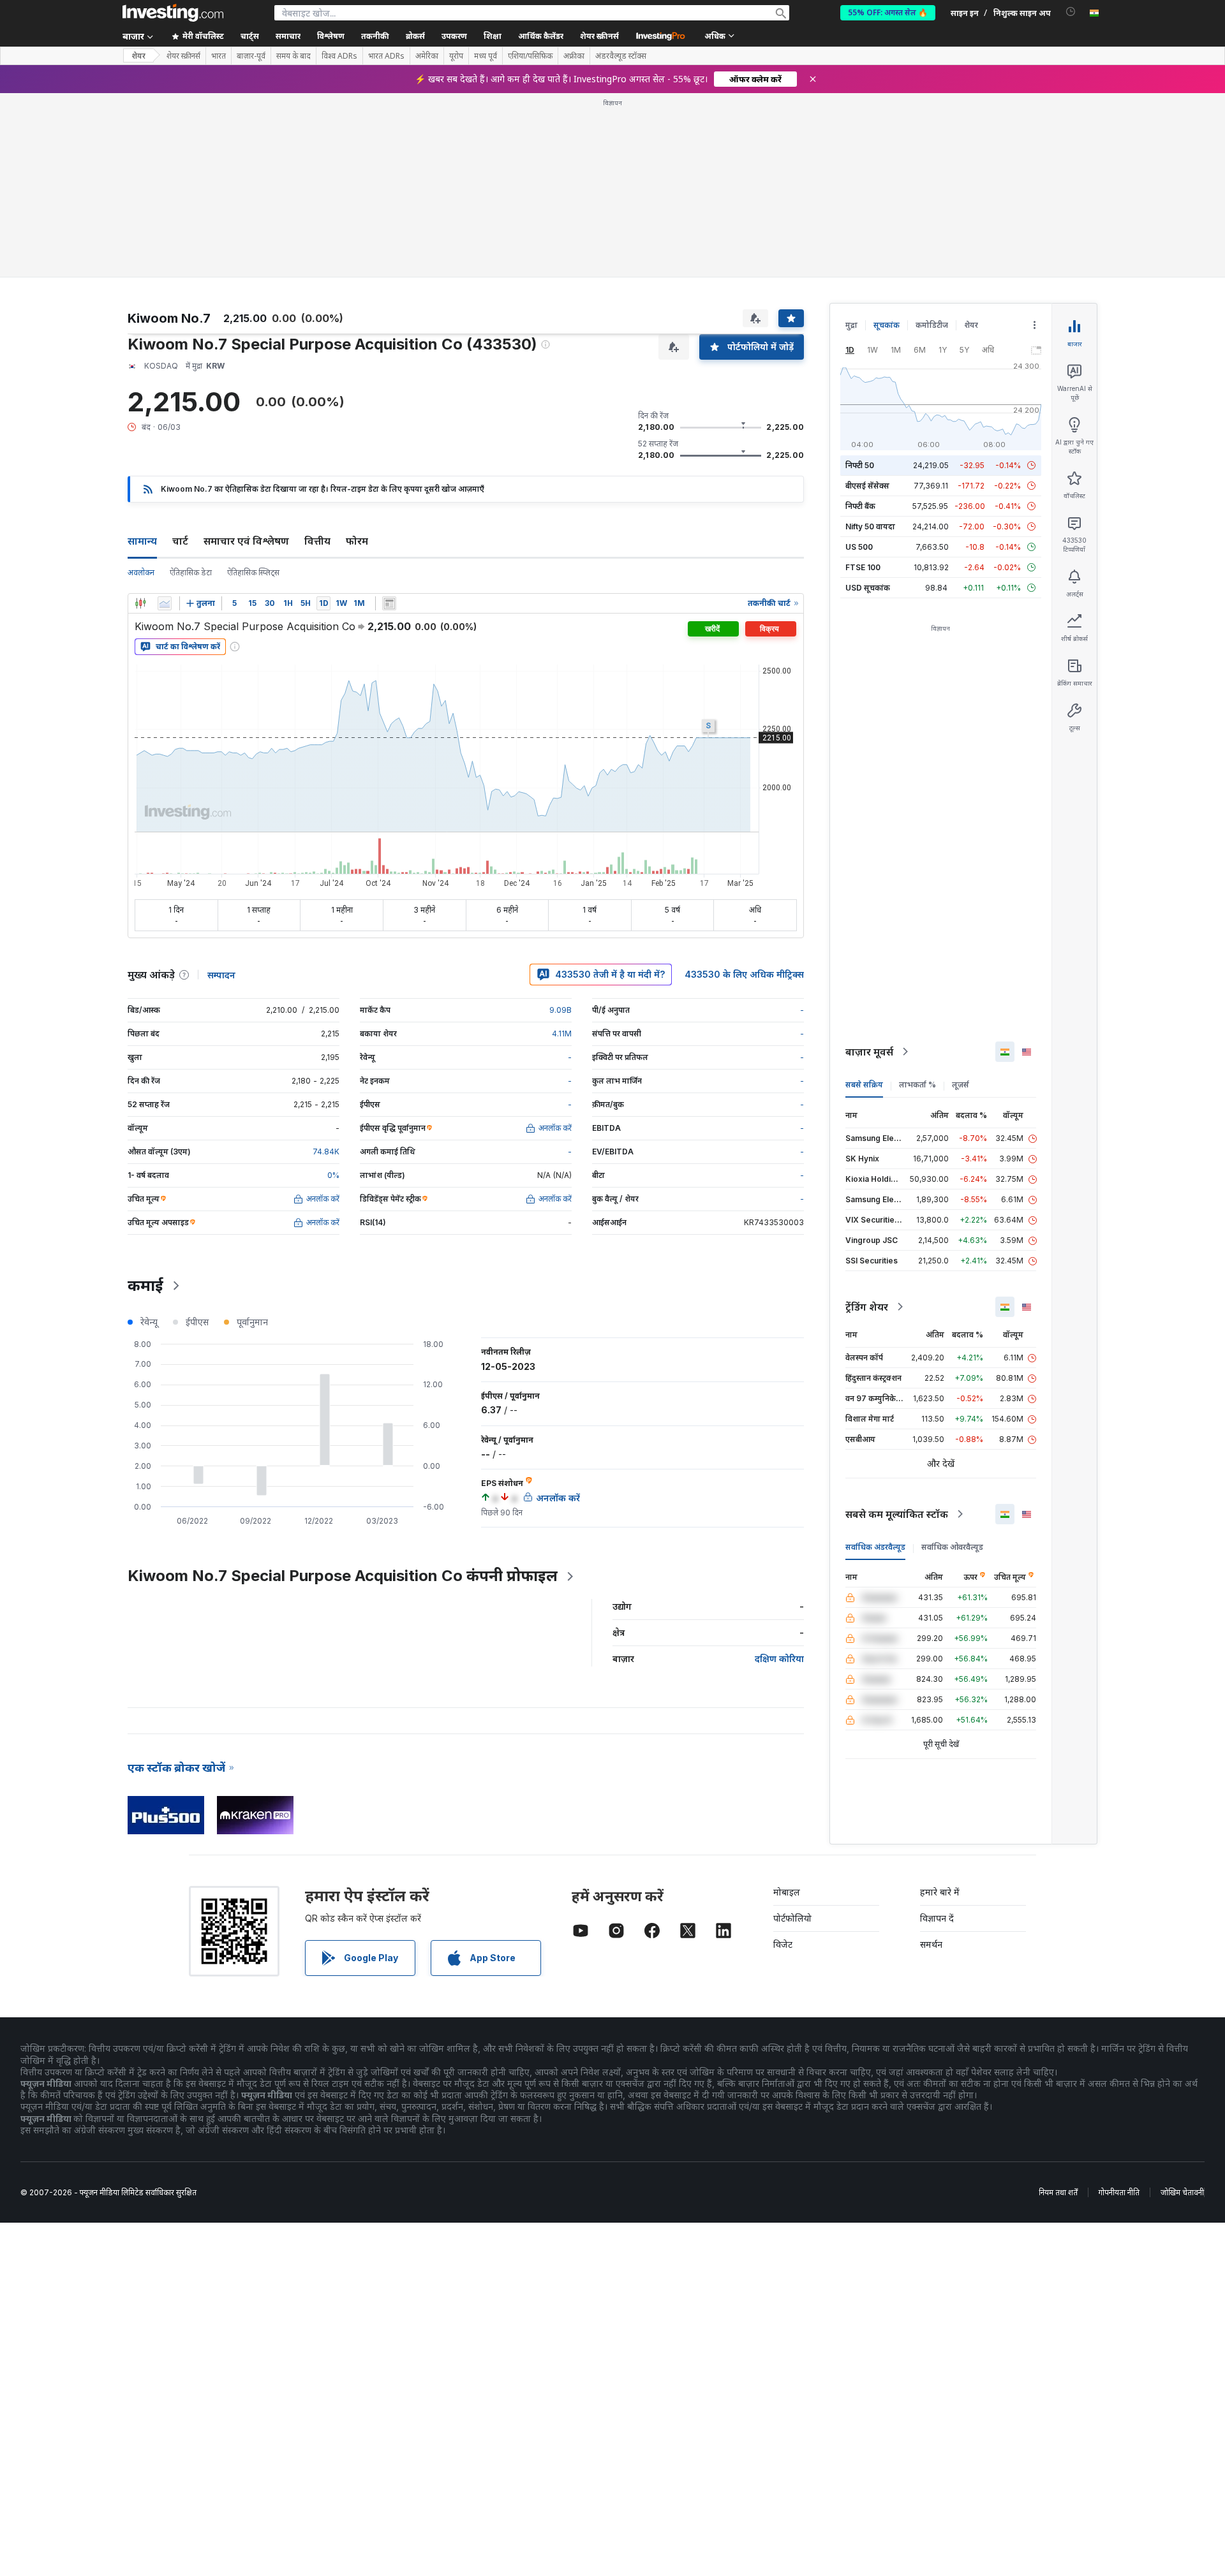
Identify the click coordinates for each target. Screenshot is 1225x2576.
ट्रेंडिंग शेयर (867, 1307)
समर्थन (931, 1944)
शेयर (138, 56)
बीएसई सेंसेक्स (867, 486)
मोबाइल (787, 1892)
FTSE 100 (863, 567)
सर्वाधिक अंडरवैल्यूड (875, 1547)
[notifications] (1071, 12)
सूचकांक (887, 325)
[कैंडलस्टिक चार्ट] (140, 603)
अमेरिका (427, 56)
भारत (219, 56)
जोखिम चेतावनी (1182, 2192)
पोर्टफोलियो (792, 1918)
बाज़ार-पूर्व (251, 56)
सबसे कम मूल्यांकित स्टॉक (897, 1514)
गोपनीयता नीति (1119, 2192)
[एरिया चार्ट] (165, 603)
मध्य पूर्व (486, 56)
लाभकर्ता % (917, 1085)
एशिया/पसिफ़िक (530, 56)
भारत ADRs (386, 56)
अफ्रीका (574, 56)
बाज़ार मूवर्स (869, 1052)
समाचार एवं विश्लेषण (246, 541)
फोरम (357, 541)
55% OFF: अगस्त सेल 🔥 (888, 12)
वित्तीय (317, 541)
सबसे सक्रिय (864, 1085)
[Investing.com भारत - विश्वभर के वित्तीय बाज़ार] (173, 13)
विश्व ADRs (339, 56)
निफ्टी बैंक (860, 506)
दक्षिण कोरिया (779, 1659)
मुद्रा (851, 325)
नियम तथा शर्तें (1058, 2192)
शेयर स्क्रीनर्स (599, 36)
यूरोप (456, 56)
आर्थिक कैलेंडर (541, 36)
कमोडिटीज (932, 325)
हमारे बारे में (940, 1892)
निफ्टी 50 (860, 465)
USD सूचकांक (868, 588)
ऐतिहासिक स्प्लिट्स (253, 572)
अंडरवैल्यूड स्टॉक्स (621, 56)
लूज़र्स (961, 1085)
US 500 (859, 547)
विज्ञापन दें (937, 1918)
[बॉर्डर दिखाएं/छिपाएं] (389, 603)
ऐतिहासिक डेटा (191, 572)
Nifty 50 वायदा (870, 526)
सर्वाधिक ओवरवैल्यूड (952, 1547)
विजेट (783, 1944)
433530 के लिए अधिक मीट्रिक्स (744, 974)
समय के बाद (293, 56)
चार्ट (180, 541)
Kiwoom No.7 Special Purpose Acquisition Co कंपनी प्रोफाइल (343, 1576)
